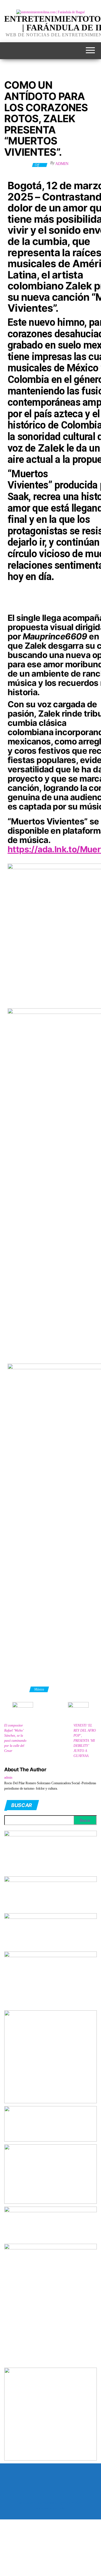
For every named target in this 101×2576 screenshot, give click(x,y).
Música (39, 1689)
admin (62, 164)
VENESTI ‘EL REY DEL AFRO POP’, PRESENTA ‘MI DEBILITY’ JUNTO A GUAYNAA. (85, 1741)
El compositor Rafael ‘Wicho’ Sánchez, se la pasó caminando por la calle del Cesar (15, 1738)
